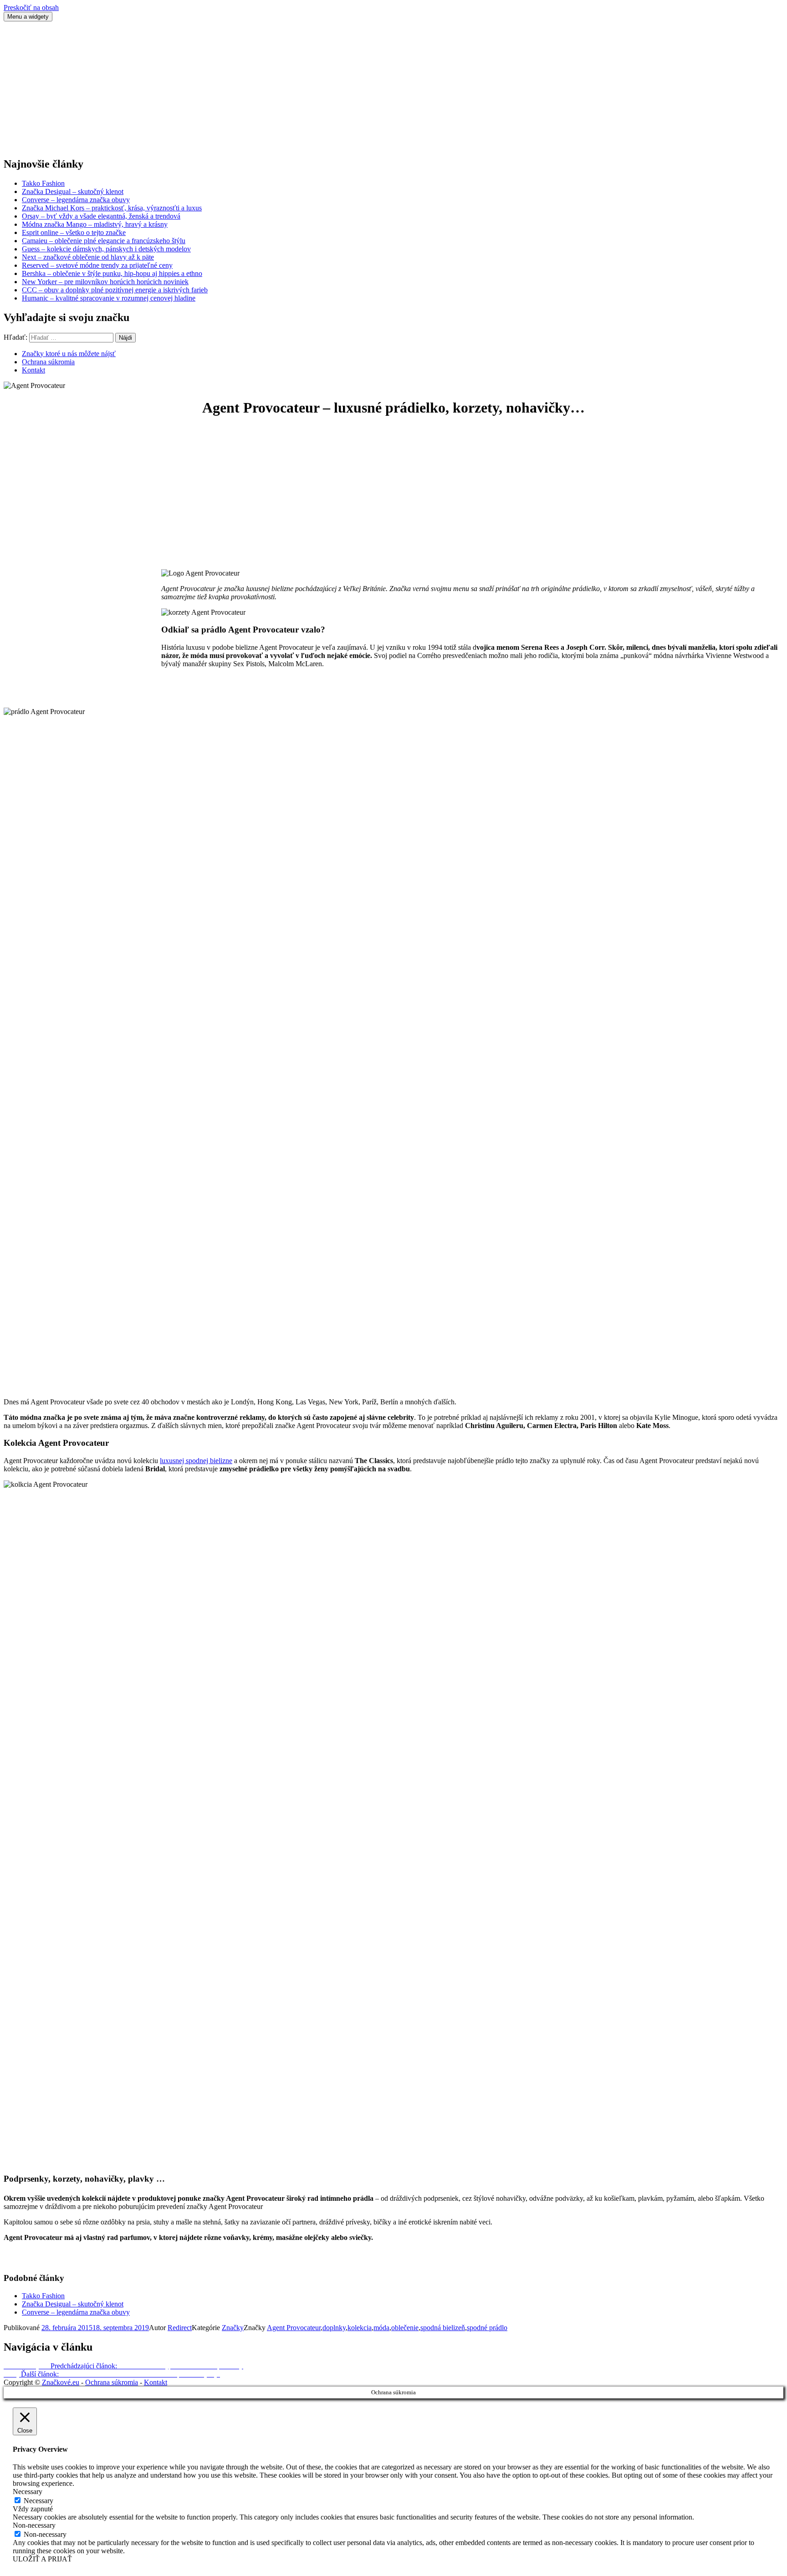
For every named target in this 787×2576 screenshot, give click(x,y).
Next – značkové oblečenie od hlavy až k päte (88, 257)
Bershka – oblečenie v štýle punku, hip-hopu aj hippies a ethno (112, 273)
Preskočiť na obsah (31, 8)
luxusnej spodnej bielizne (196, 1461)
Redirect (180, 2328)
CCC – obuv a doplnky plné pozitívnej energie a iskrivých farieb (115, 290)
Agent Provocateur (294, 2328)
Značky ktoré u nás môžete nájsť (69, 354)
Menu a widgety (28, 17)
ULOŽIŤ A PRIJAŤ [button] (42, 2559)
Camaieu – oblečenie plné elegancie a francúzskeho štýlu (104, 241)
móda (381, 2328)
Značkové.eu (61, 2382)
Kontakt (33, 370)
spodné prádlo (487, 2328)
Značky (233, 2328)
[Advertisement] (277, 85)
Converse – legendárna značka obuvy (76, 200)
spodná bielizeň (443, 2328)
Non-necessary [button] (34, 2525)
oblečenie (405, 2328)
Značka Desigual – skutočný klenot (73, 191)
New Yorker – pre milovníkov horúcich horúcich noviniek (105, 282)
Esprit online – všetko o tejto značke (74, 232)
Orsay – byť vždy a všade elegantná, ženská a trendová (101, 216)
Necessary (38, 2501)
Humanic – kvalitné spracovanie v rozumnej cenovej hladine (109, 298)
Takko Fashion (43, 183)
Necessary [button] (28, 2492)
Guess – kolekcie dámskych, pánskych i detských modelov (106, 249)
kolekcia (360, 2328)
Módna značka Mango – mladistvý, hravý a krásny (95, 224)
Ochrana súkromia (48, 362)
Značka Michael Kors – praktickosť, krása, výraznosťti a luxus (112, 208)
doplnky (334, 2328)
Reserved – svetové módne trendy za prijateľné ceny (97, 265)
